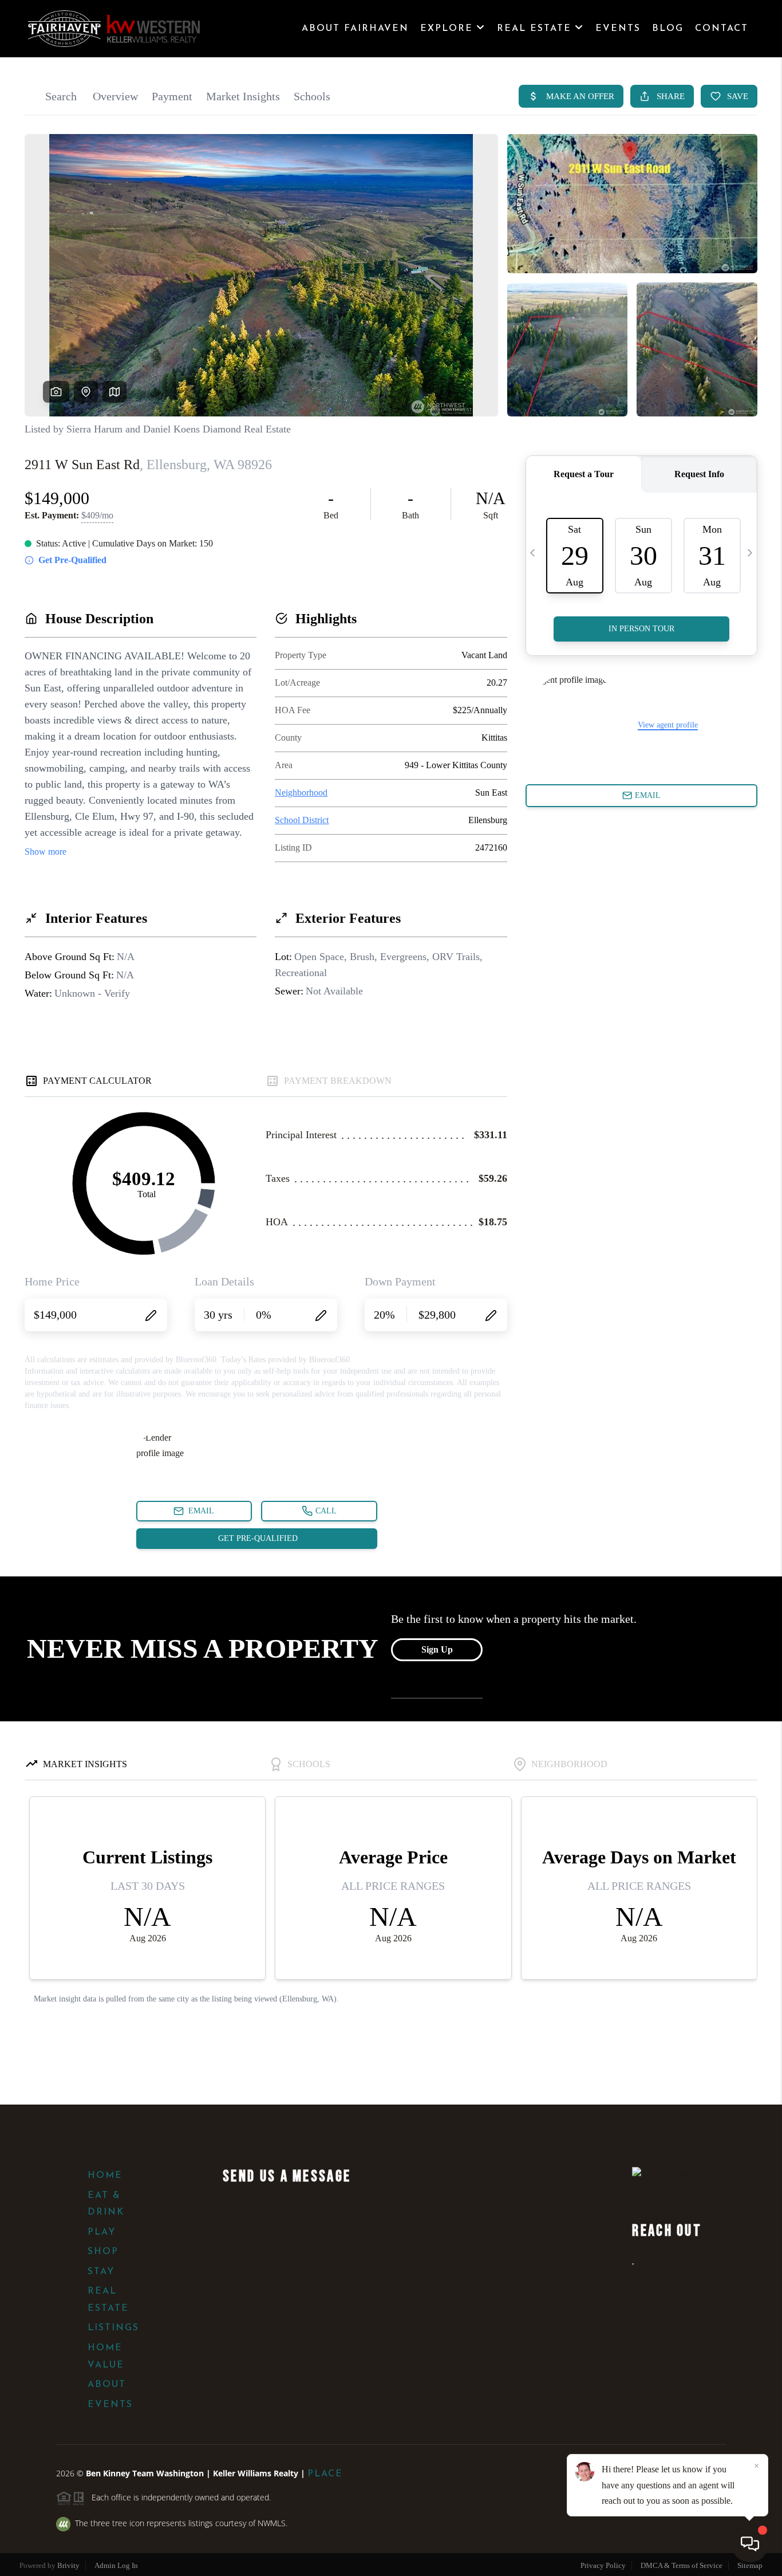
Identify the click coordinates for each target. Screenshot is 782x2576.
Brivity (68, 2565)
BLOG (668, 29)
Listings (113, 2328)
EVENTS (618, 29)
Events (110, 2405)
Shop (103, 2252)
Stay (101, 2272)
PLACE (325, 2474)
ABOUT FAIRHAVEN (355, 29)
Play (102, 2232)
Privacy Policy (603, 2565)
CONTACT (722, 29)
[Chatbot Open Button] (750, 2544)
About (107, 2385)
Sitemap (750, 2565)
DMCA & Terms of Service (682, 2565)
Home (105, 2176)
